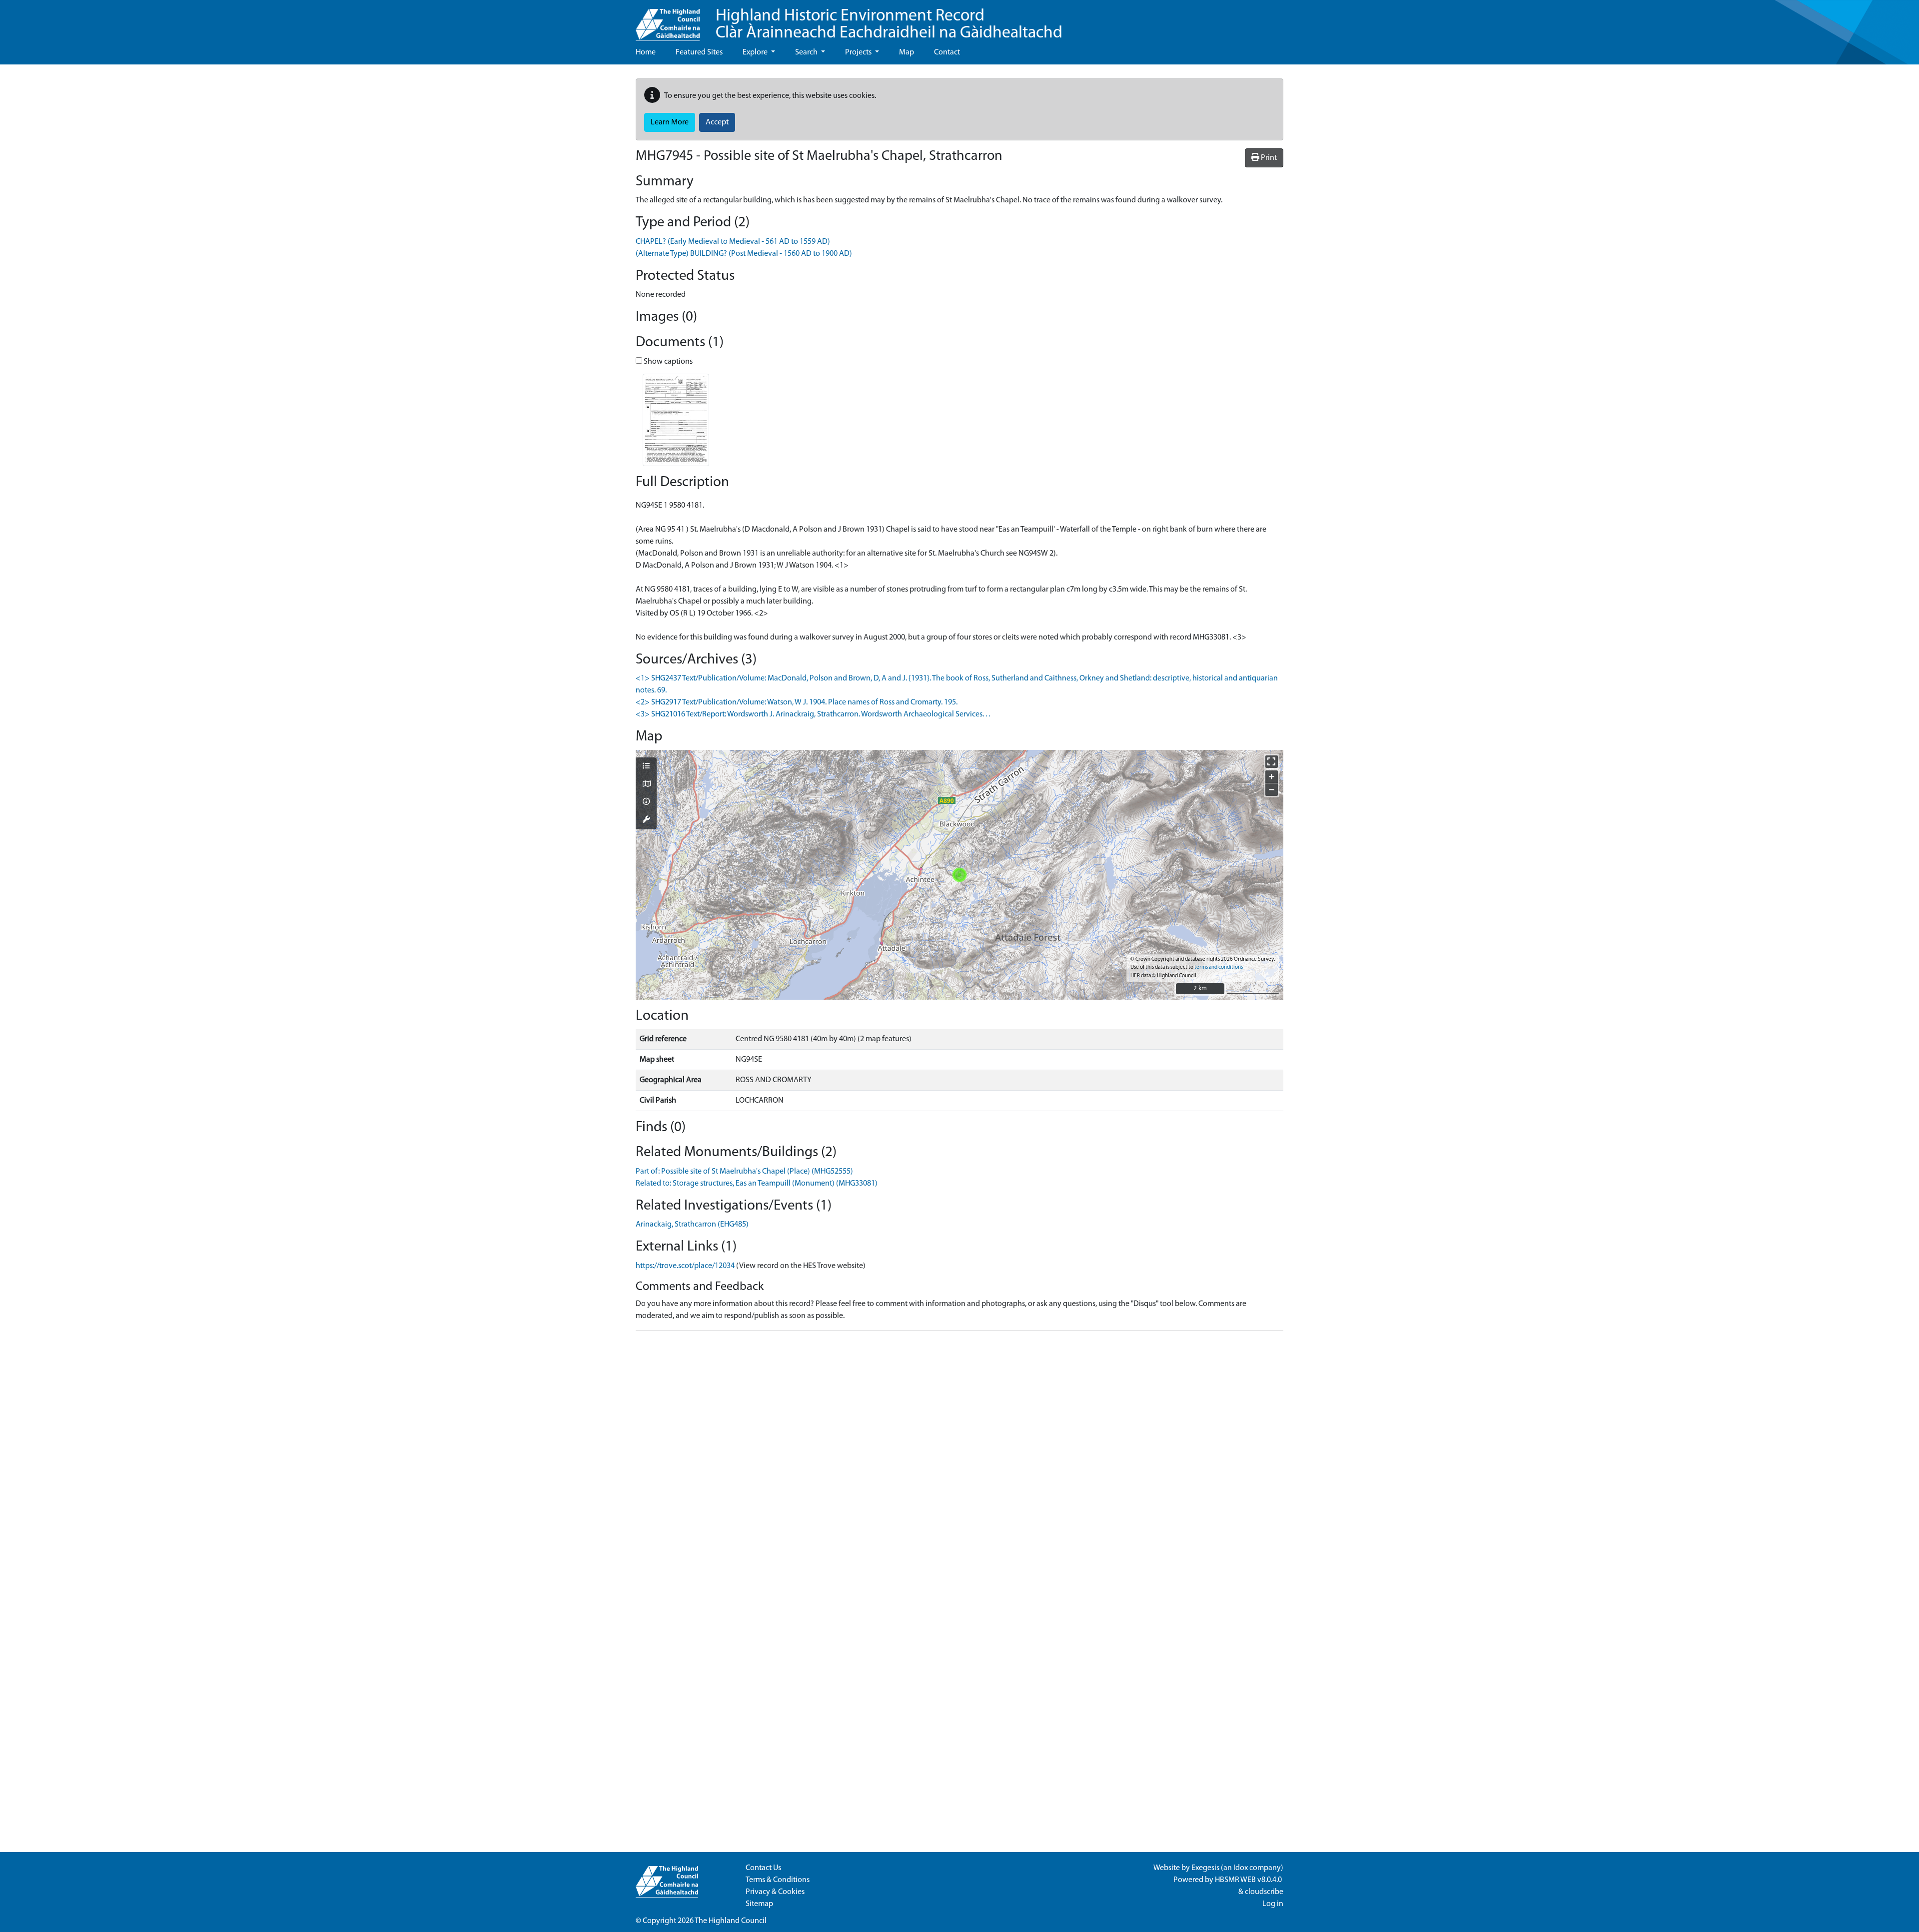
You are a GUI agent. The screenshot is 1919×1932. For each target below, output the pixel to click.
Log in (1273, 1904)
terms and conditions (1219, 967)
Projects (859, 52)
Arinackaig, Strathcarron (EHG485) (692, 1225)
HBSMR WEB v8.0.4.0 (1249, 1880)
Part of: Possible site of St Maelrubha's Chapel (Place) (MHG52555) (744, 1172)
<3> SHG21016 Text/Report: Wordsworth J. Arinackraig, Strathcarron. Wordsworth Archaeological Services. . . (813, 714)
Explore (756, 52)
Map (907, 52)
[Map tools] (646, 820)
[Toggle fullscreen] (1272, 762)
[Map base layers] (646, 785)
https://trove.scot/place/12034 (685, 1266)
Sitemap (759, 1904)
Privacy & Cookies (775, 1892)
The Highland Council (731, 1921)
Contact (947, 52)
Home (646, 52)
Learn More (670, 122)
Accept (717, 122)
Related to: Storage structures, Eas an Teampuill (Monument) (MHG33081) (757, 1184)
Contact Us (763, 1868)
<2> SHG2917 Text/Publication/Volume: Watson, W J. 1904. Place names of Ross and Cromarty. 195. (797, 702)
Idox (1241, 1868)
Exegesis (1205, 1868)
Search (807, 52)
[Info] (646, 802)
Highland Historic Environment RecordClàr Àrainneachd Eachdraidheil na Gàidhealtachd (889, 25)
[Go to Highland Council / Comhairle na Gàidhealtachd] (668, 20)
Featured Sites (699, 52)
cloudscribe (1264, 1892)
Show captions (667, 362)
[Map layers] (646, 767)
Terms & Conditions (778, 1880)
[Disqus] (959, 1463)
